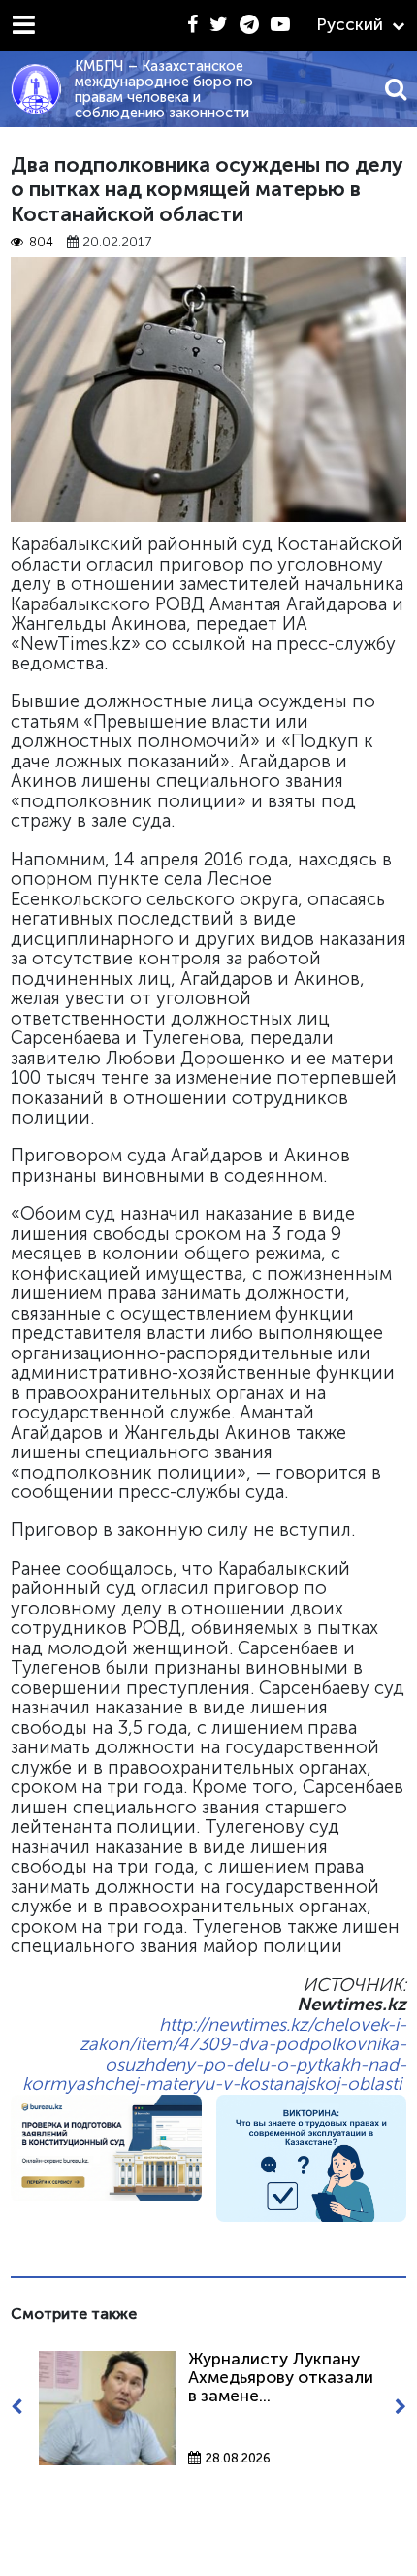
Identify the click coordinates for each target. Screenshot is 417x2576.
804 (41, 242)
